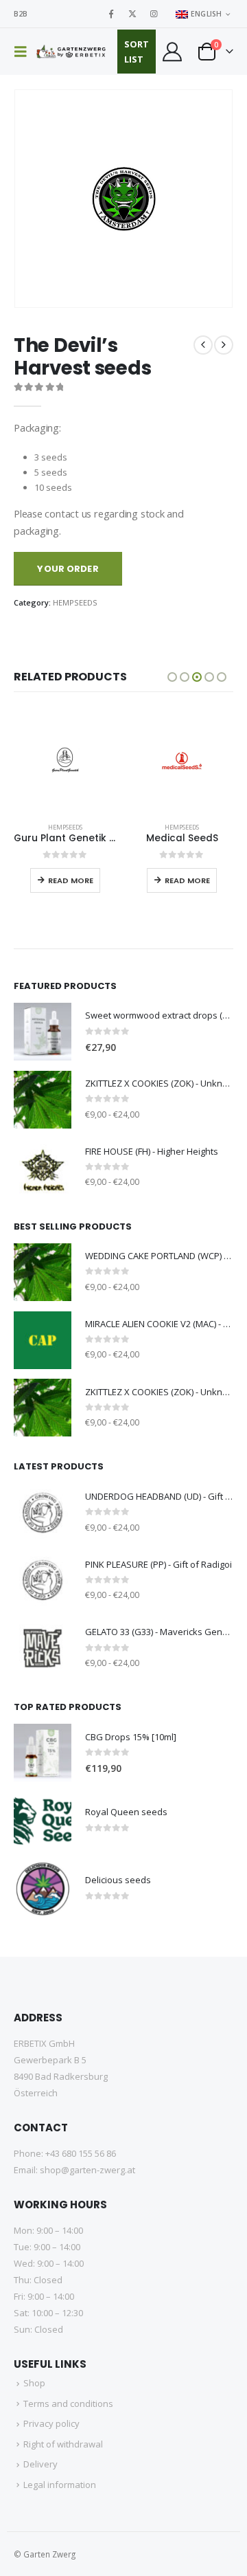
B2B (21, 14)
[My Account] (172, 52)
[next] (224, 345)
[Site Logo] (72, 52)
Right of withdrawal (63, 2444)
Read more (71, 880)
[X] (132, 14)
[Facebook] (111, 14)
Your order (68, 569)
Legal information (60, 2485)
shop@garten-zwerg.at (87, 2170)
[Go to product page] (65, 760)
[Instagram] (154, 14)
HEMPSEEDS (75, 602)
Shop (34, 2383)
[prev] (203, 345)
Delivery (40, 2464)
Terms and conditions (68, 2403)
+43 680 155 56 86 (81, 2153)
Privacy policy (51, 2423)
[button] (25, 52)
